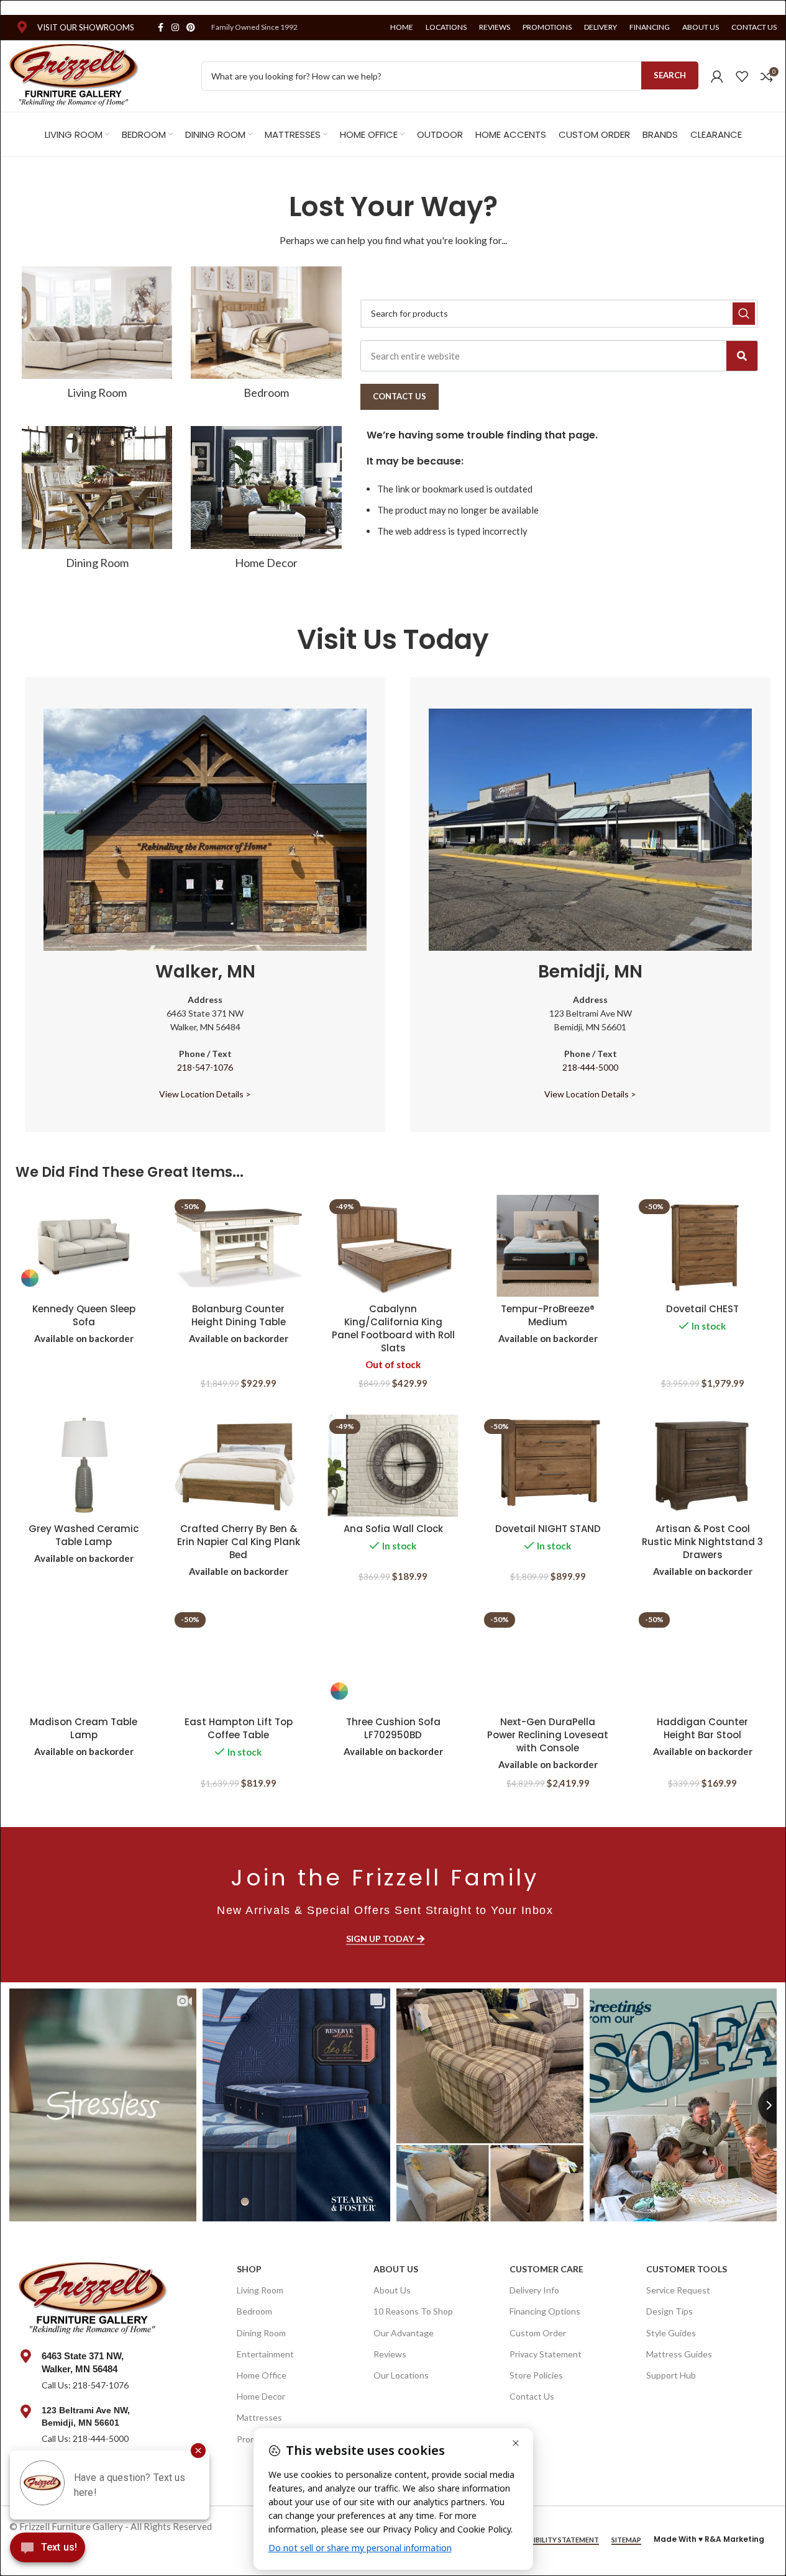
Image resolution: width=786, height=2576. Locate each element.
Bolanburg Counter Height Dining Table (239, 1315)
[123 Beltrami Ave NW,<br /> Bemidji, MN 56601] (25, 2411)
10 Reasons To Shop (413, 2311)
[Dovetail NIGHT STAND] (548, 1466)
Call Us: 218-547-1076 (85, 2385)
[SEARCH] (744, 314)
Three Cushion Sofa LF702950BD (393, 1728)
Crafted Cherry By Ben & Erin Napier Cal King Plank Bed (239, 1542)
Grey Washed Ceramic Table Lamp (84, 1535)
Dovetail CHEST (702, 1309)
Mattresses (259, 2417)
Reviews (390, 2354)
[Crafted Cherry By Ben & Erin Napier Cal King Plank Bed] (238, 1466)
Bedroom (254, 2311)
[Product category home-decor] (266, 502)
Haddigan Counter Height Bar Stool (702, 1728)
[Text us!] (48, 2551)
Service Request (678, 2290)
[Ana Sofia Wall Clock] (393, 1466)
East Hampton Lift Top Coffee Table (239, 1728)
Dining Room (261, 2333)
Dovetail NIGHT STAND (548, 1529)
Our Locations (401, 2375)
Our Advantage (404, 2333)
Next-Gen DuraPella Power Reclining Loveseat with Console (548, 1735)
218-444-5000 (590, 1067)
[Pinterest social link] (191, 28)
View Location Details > (205, 1094)
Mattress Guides (679, 2354)
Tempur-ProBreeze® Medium (548, 1315)
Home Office (262, 2375)
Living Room (260, 2290)
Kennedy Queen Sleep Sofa (84, 1315)
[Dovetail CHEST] (702, 1246)
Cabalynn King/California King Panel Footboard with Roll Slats (393, 1328)
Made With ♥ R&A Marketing (709, 2539)
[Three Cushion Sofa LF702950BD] (393, 1659)
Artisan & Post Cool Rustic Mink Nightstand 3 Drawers (702, 1542)
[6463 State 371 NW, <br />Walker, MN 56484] (25, 2356)
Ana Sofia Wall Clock (393, 1529)
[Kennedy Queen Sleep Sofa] (84, 1246)
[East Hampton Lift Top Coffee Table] (238, 1659)
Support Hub (671, 2375)
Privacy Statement (546, 2354)
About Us (396, 2269)
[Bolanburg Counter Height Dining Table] (238, 1246)
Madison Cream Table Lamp (84, 1728)
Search (670, 75)
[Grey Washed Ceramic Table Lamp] (84, 1466)
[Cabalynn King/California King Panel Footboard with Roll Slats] (393, 1246)
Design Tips (669, 2311)
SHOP (249, 2269)
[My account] (717, 76)
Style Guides (671, 2333)
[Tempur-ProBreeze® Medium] (548, 1246)
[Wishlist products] (742, 76)
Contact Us (532, 2396)
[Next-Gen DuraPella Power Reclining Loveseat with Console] (548, 1659)
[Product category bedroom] (266, 337)
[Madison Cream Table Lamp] (84, 1659)
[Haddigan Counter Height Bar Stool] (702, 1659)
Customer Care (546, 2269)
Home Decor (261, 2396)
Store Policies (536, 2375)
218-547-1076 (205, 1067)
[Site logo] (74, 75)
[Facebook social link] (160, 28)
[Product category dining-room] (97, 502)
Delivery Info (534, 2290)
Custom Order (538, 2333)
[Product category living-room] (97, 337)
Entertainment (265, 2354)
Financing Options (545, 2311)
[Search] (742, 356)
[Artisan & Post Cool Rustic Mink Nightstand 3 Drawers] (702, 1466)
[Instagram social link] (175, 28)
